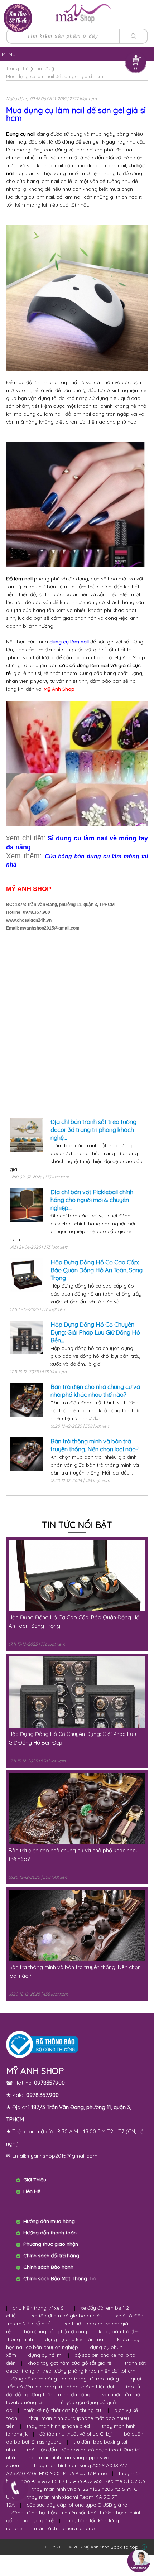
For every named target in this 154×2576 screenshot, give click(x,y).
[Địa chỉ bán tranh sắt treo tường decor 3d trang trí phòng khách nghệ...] (27, 1139)
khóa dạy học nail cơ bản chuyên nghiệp (73, 2343)
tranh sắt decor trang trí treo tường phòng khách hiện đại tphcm (76, 2367)
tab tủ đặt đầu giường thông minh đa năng (73, 2391)
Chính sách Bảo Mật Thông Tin (59, 2278)
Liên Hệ (32, 2191)
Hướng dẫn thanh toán (50, 2233)
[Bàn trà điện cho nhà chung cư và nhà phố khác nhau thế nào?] (27, 1404)
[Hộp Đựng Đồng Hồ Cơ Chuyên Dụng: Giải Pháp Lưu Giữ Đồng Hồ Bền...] (27, 1342)
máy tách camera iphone (64, 2528)
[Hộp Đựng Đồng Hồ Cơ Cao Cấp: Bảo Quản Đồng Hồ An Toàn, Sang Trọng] (27, 1280)
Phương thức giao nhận (51, 2244)
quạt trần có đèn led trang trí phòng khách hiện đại (74, 2383)
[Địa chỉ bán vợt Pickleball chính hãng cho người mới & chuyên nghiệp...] (27, 1210)
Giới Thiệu (35, 2180)
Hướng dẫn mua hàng (49, 2221)
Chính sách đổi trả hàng (51, 2256)
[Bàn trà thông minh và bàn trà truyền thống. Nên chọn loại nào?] (27, 1459)
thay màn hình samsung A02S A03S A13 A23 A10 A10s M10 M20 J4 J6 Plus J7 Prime (67, 2469)
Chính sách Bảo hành (48, 2267)
